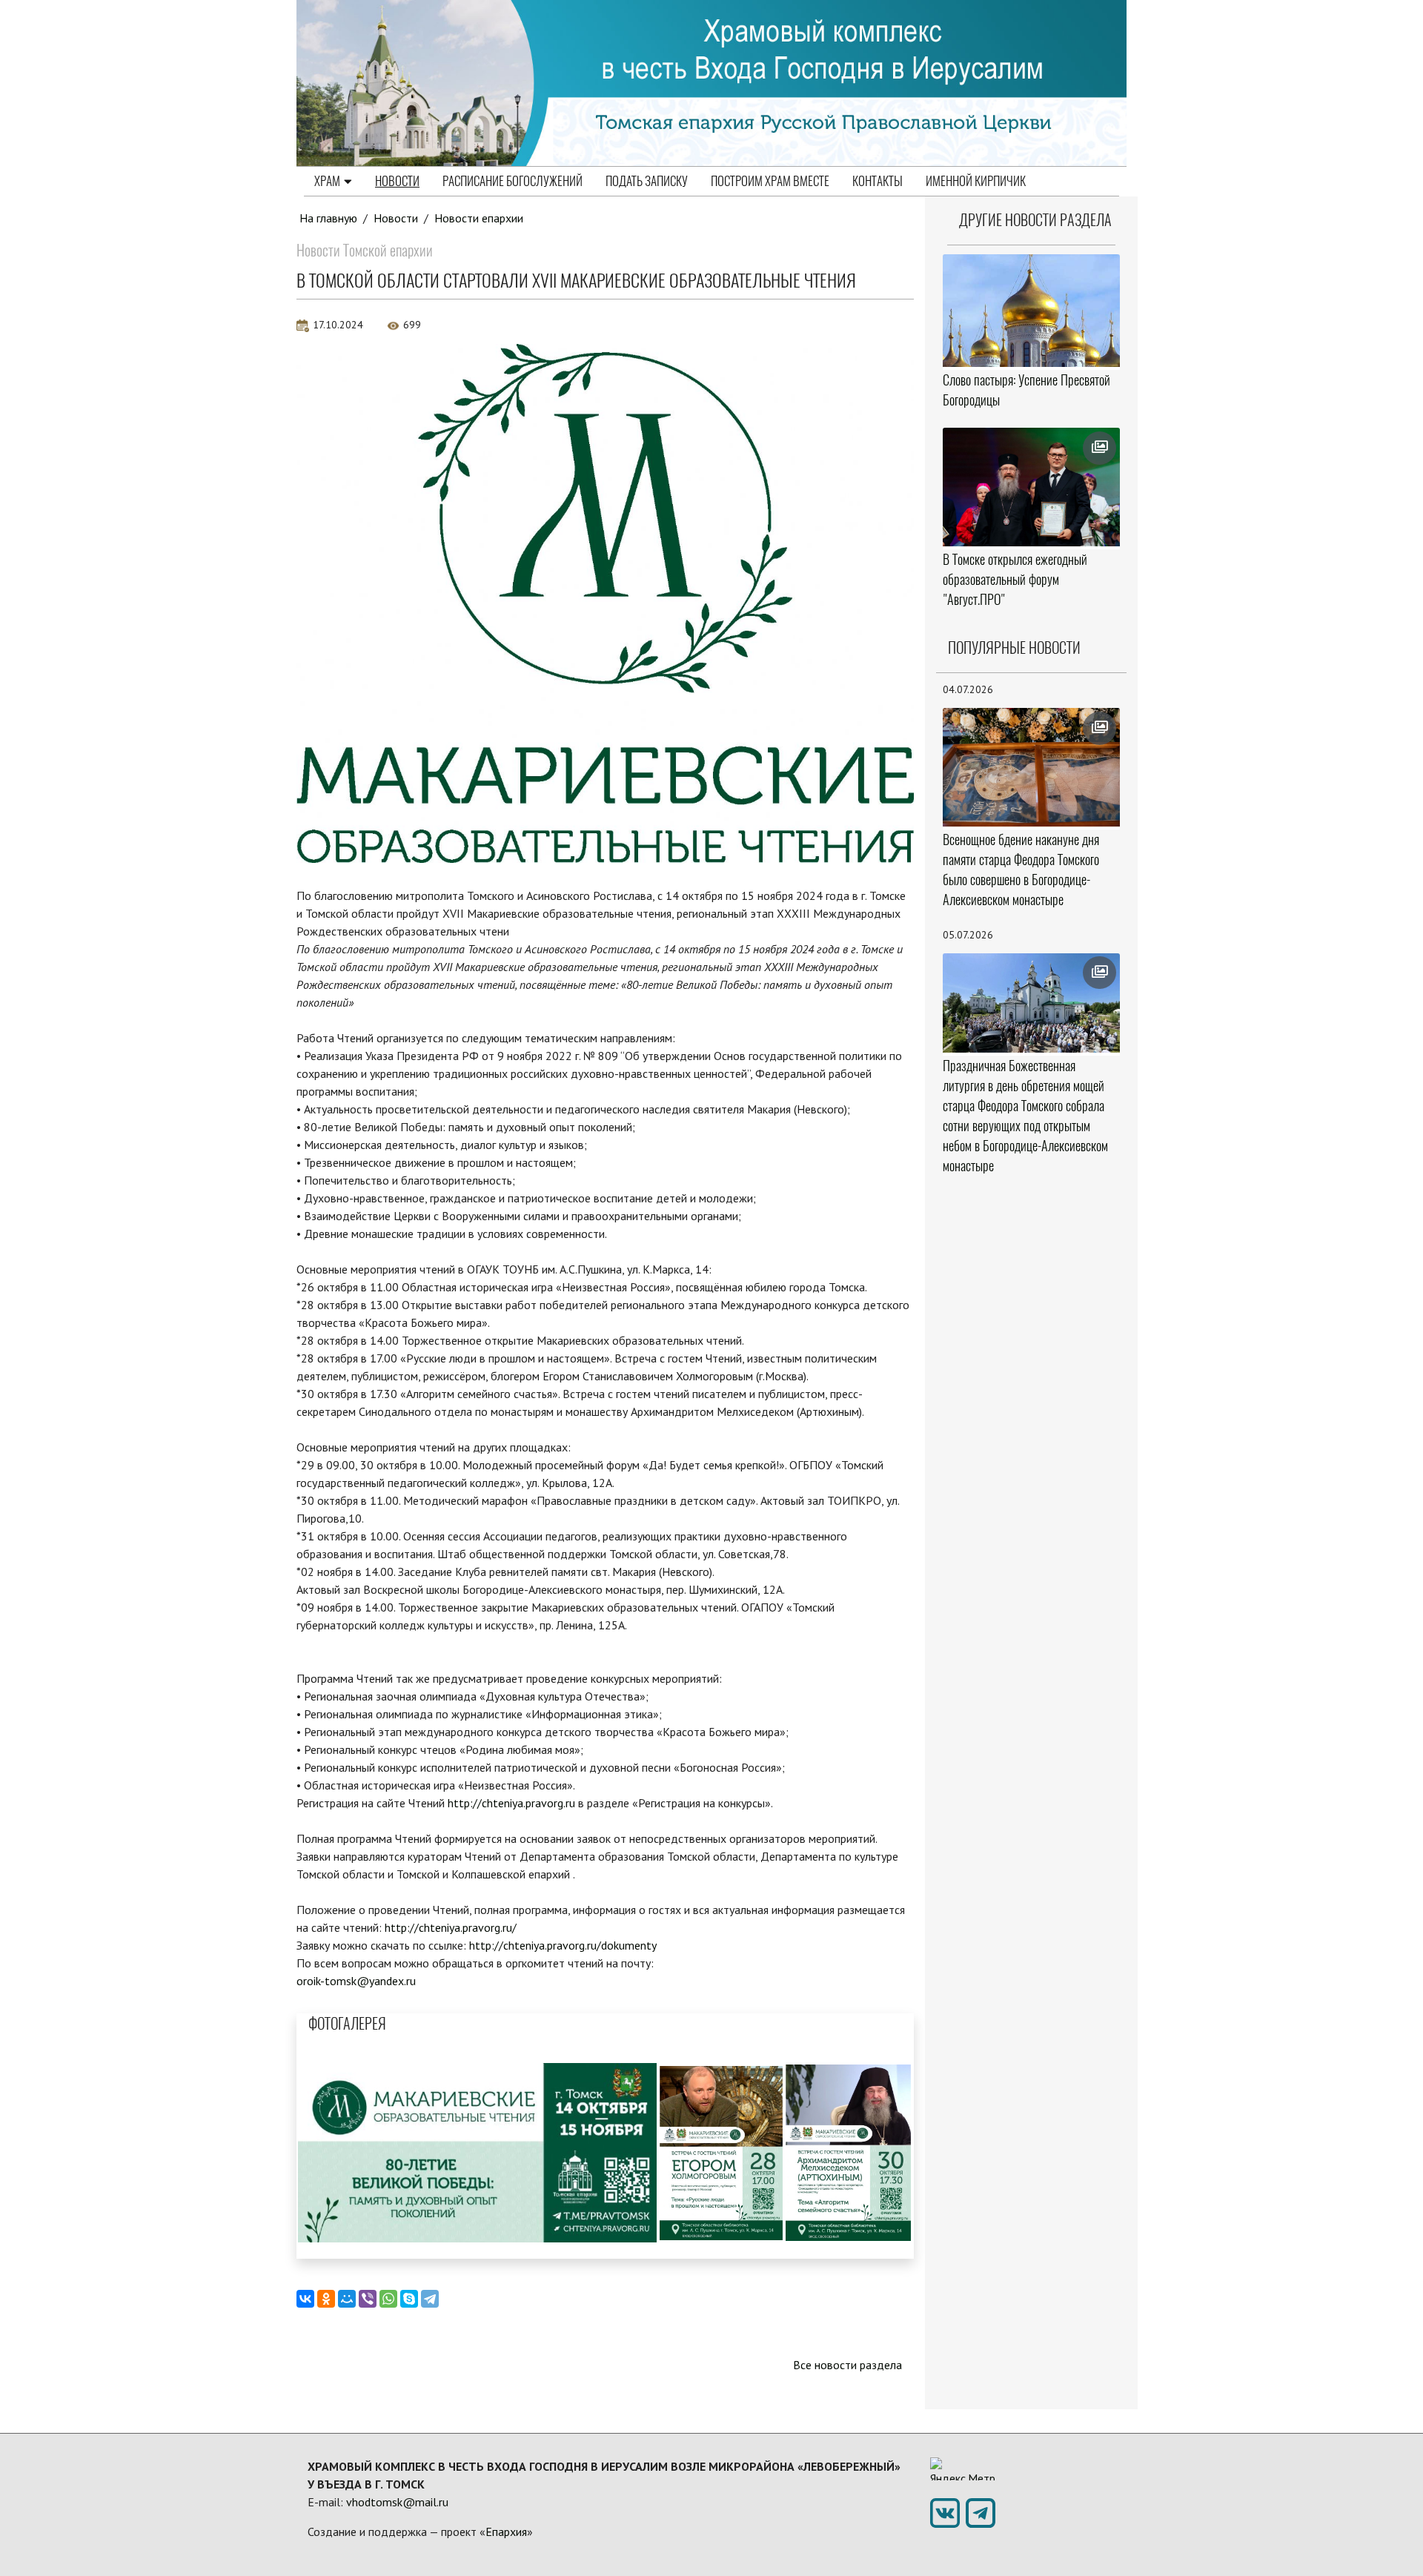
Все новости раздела (848, 2365)
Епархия (506, 2532)
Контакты (878, 181)
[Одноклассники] (326, 2299)
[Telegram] (430, 2299)
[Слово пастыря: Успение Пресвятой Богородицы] (1032, 311)
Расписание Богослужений (513, 181)
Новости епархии (479, 218)
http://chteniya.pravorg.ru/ (451, 1927)
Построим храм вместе (770, 181)
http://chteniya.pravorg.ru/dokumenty (563, 1945)
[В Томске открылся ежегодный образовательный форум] (1032, 487)
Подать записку (647, 181)
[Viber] (368, 2299)
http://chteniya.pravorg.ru (511, 1803)
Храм (327, 181)
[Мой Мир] (347, 2299)
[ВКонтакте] (305, 2299)
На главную (328, 218)
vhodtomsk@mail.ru (397, 2502)
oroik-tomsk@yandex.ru (356, 1981)
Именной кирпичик (976, 181)
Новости (397, 181)
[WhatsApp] (388, 2299)
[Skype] (409, 2299)
